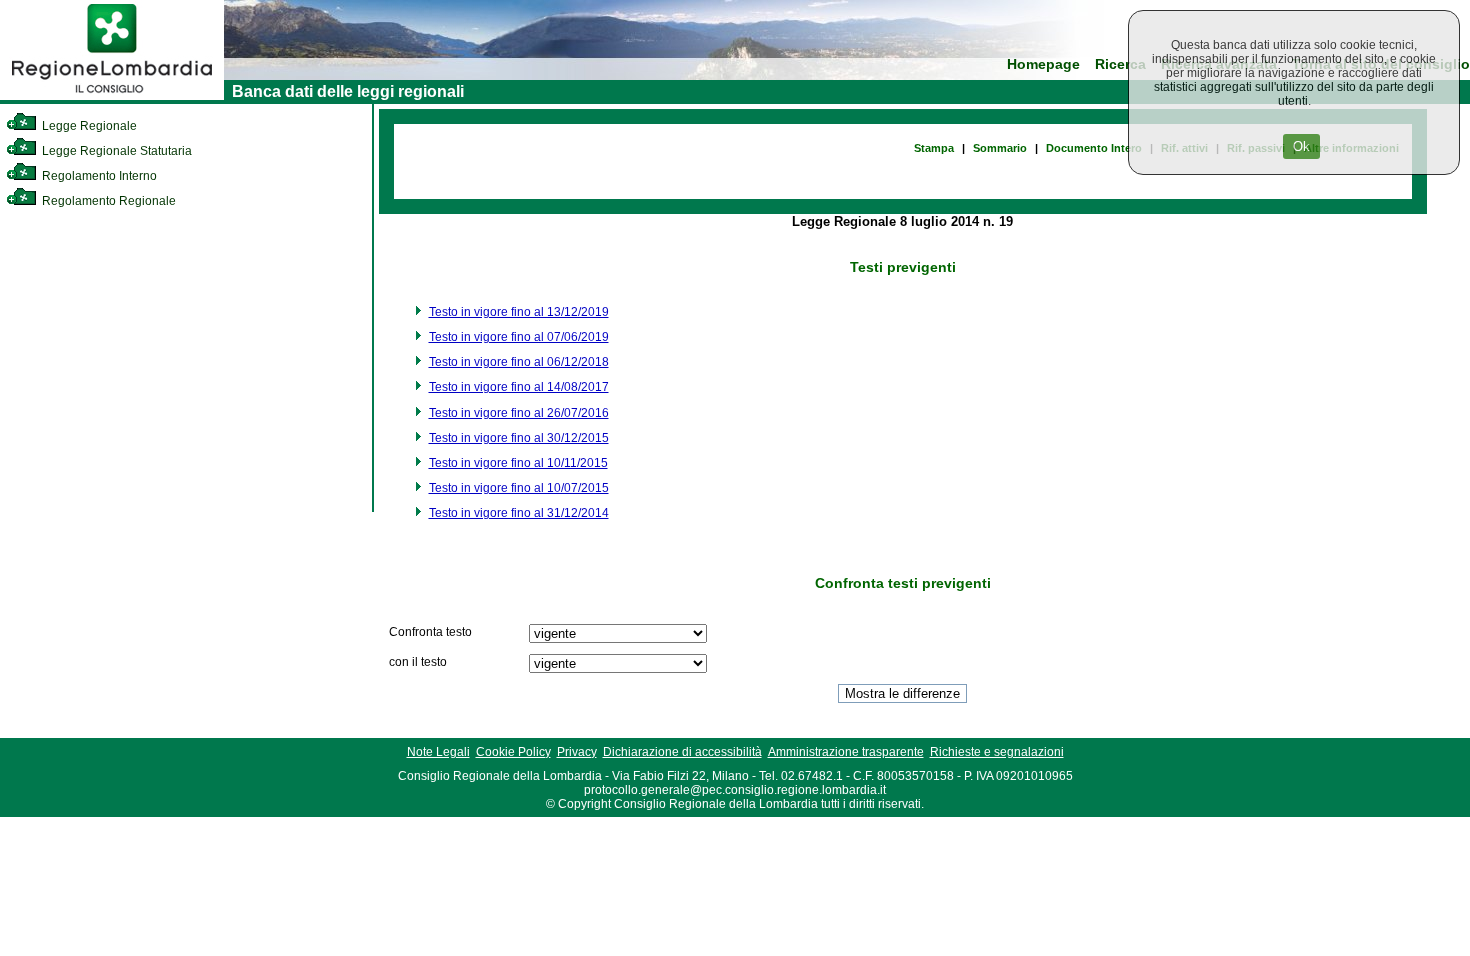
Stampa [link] (934, 148)
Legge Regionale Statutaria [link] (115, 151)
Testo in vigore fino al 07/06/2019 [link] (519, 337)
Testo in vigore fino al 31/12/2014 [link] (519, 513)
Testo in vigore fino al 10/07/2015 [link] (519, 488)
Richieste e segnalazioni (997, 752)
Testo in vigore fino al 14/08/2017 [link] (519, 387)
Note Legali (438, 752)
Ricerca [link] (1120, 64)
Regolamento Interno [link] (98, 176)
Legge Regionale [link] (88, 126)
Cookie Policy (513, 752)
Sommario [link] (1000, 148)
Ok (1301, 146)
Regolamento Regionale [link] (107, 201)
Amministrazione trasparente (846, 752)
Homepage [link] (1043, 64)
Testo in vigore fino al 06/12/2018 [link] (519, 362)
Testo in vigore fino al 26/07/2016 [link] (519, 413)
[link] (112, 96)
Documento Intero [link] (1094, 148)
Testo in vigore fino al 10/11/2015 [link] (518, 463)
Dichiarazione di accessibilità (682, 752)
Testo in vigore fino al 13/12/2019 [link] (519, 312)
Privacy (577, 752)
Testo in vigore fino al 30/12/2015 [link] (519, 438)
